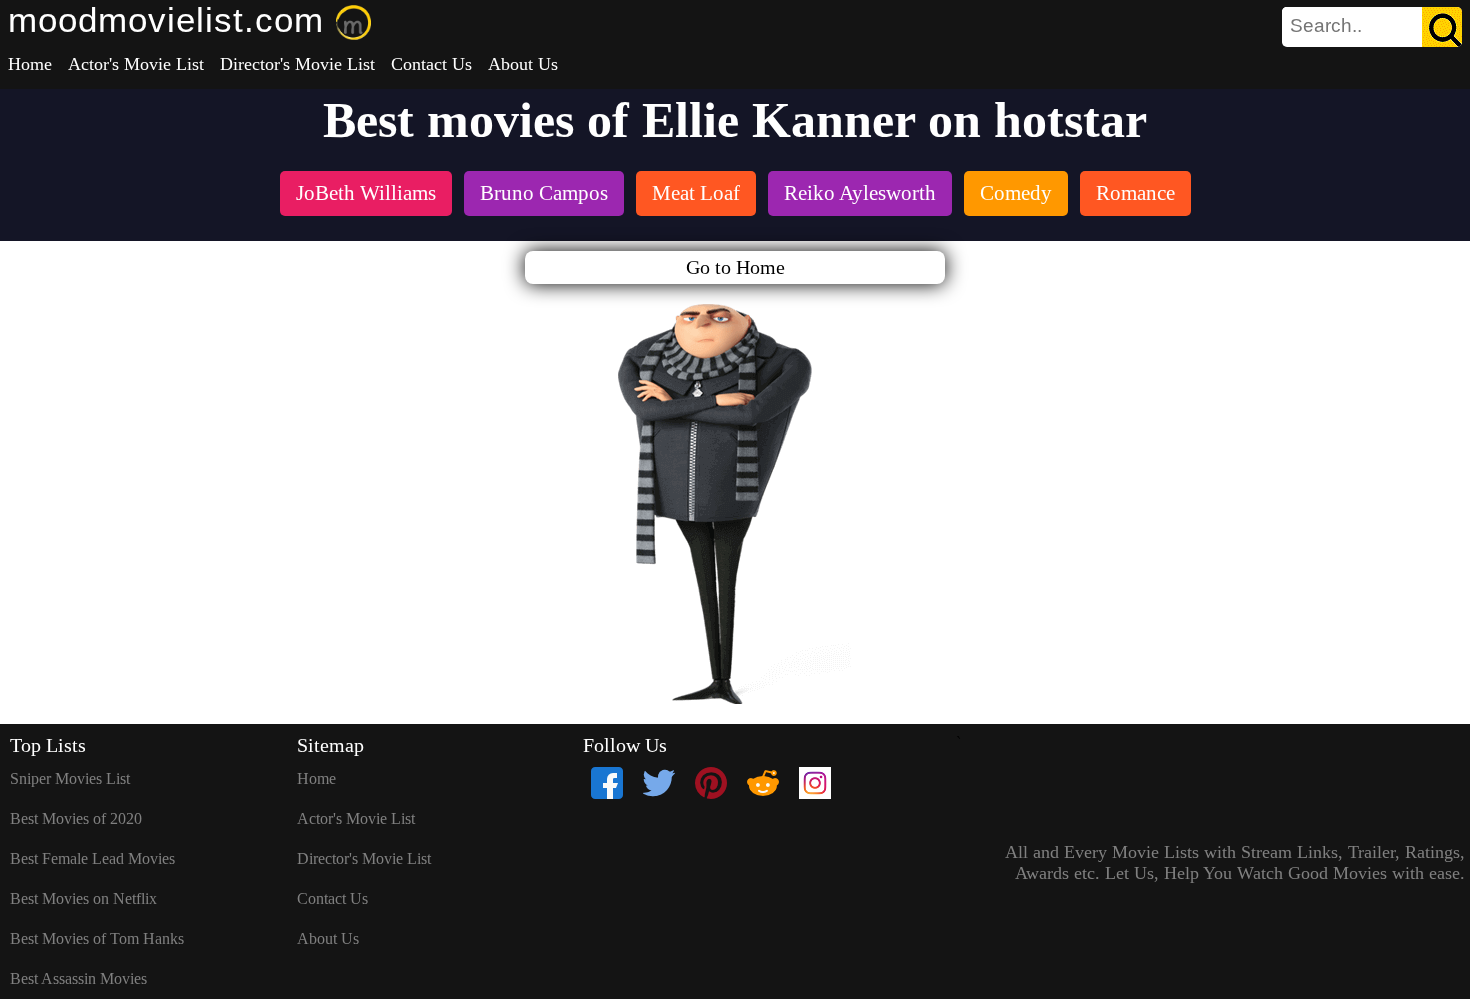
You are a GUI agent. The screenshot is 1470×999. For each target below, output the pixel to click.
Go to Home (735, 267)
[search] (1372, 27)
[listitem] (366, 195)
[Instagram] (815, 783)
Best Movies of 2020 (76, 818)
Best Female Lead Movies (92, 858)
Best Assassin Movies (78, 978)
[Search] (1442, 27)
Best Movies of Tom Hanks (97, 938)
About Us (523, 64)
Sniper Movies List (70, 778)
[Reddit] (763, 783)
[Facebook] (607, 783)
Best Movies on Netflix (83, 898)
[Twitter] (659, 783)
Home (30, 64)
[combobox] (1327, 26)
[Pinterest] (711, 783)
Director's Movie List (297, 64)
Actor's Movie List (136, 64)
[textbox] (1327, 26)
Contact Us (431, 64)
